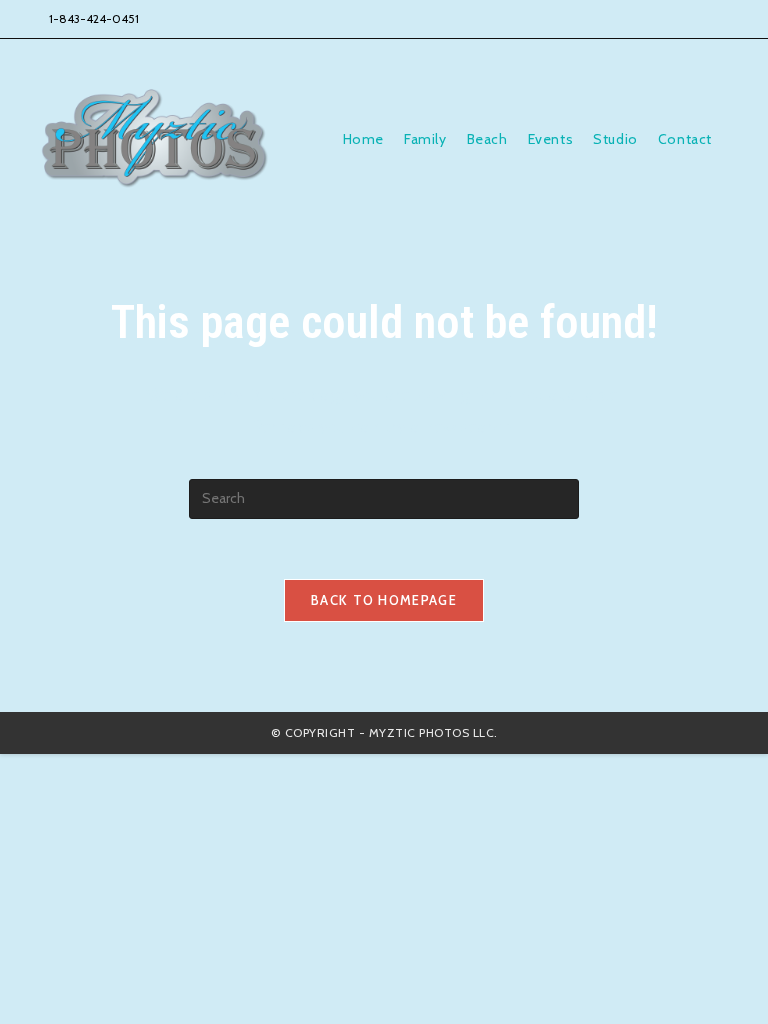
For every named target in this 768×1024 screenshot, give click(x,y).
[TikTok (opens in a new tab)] (727, 19)
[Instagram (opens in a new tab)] (646, 19)
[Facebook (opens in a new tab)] (618, 19)
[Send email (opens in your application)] (702, 19)
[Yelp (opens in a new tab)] (674, 19)
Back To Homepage (384, 600)
